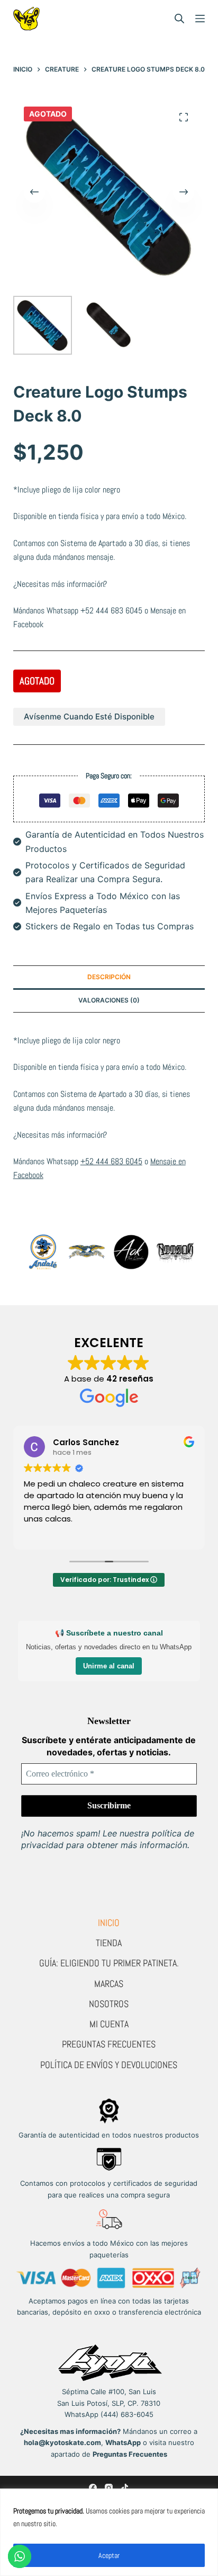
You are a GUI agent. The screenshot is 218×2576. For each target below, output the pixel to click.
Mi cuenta (109, 2024)
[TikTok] (125, 2488)
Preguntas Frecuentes (109, 2044)
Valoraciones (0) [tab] (109, 1000)
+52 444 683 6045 (111, 610)
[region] (109, 2532)
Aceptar (109, 2555)
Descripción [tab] (109, 977)
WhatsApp (123, 2442)
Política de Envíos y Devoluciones (109, 2065)
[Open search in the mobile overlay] (179, 19)
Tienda (109, 1943)
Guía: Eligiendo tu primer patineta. (109, 1963)
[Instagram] (109, 2488)
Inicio (109, 1923)
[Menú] (200, 19)
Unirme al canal (109, 1666)
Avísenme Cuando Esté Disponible (89, 716)
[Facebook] (93, 2488)
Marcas (109, 1984)
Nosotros (109, 2004)
